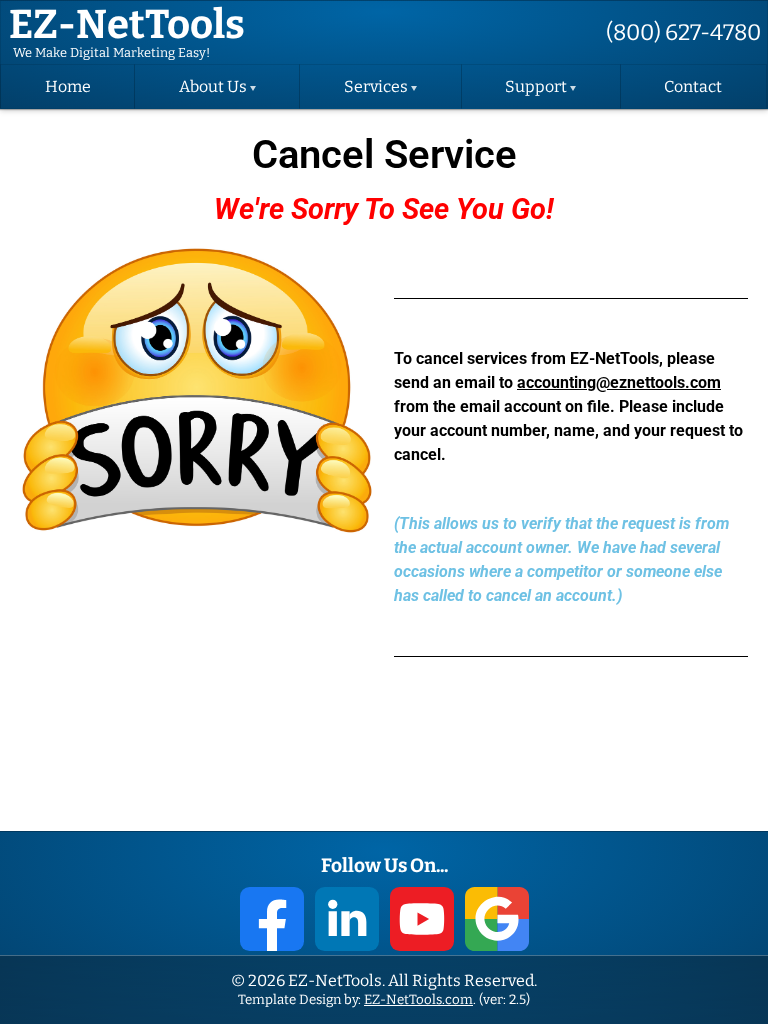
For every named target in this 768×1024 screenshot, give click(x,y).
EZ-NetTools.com (418, 999)
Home (68, 87)
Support (536, 87)
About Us (213, 87)
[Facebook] (272, 919)
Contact (693, 87)
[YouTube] (422, 919)
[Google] (497, 919)
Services (376, 87)
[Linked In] (347, 919)
